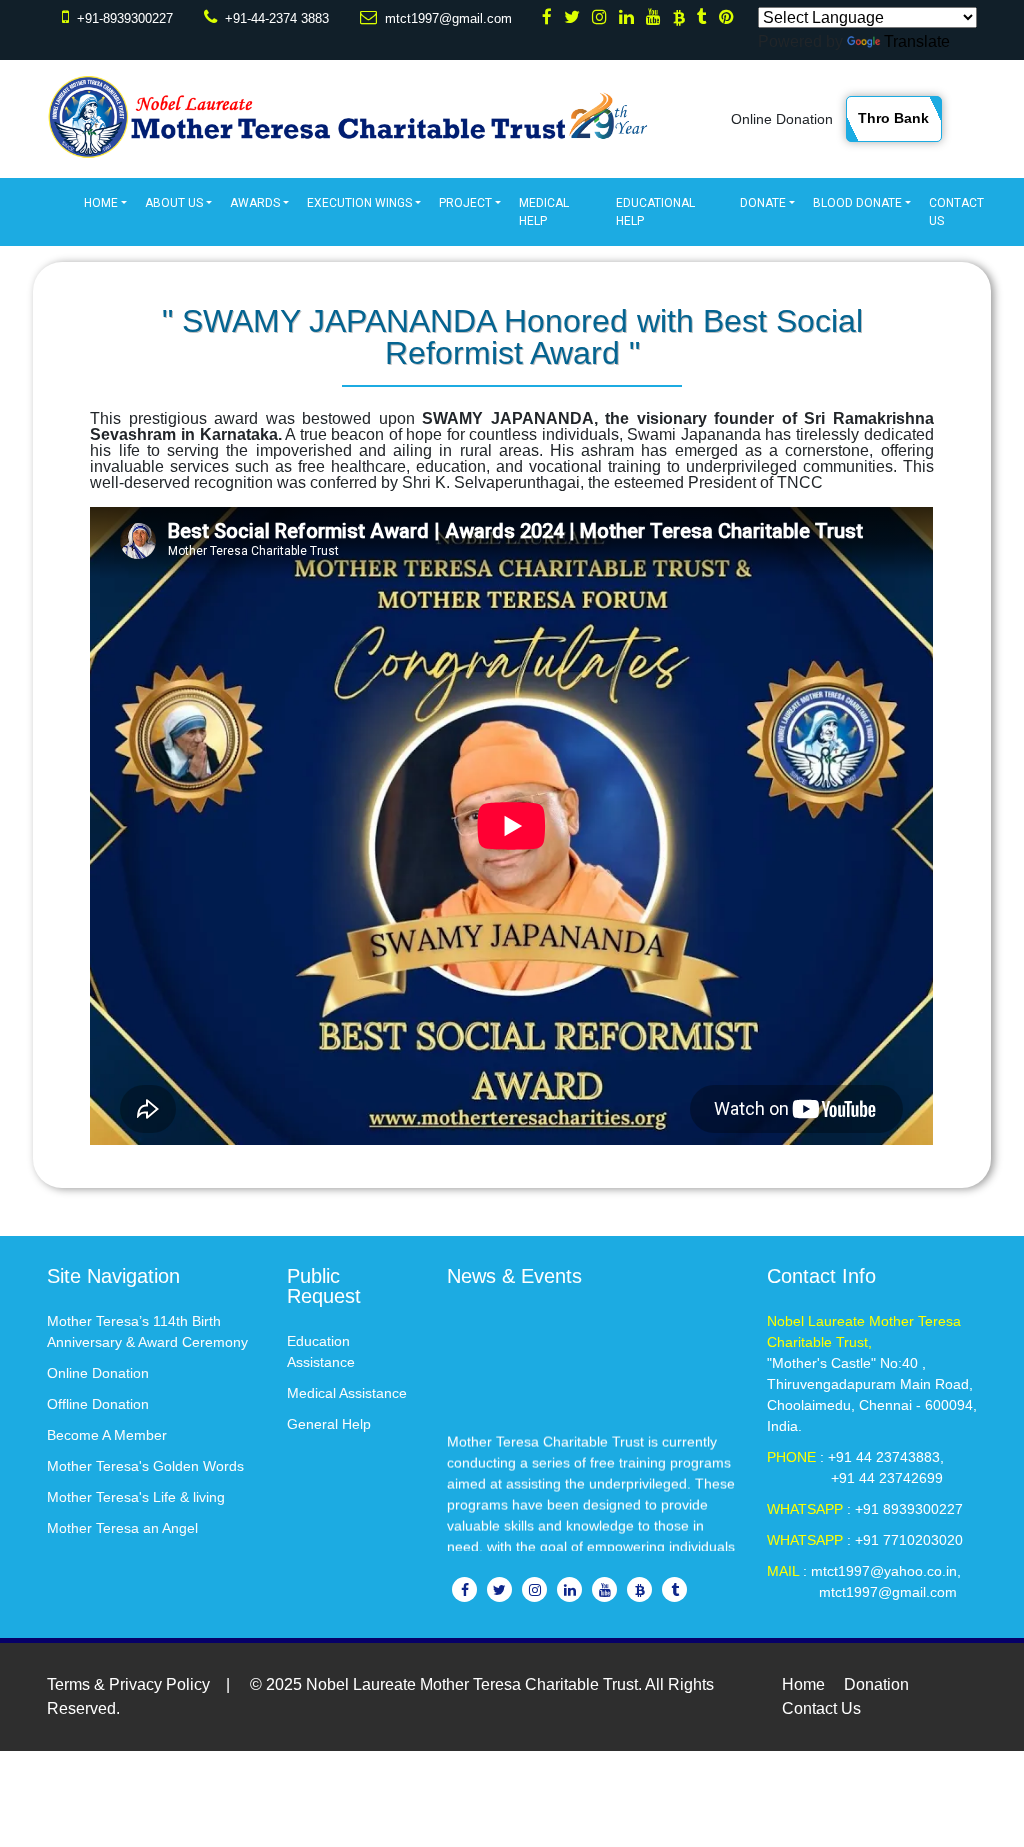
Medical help (544, 212)
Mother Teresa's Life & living (136, 1497)
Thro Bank (893, 118)
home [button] (101, 203)
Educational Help (655, 212)
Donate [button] (763, 203)
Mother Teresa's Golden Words (145, 1466)
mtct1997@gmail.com (448, 18)
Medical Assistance (347, 1393)
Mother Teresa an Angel (122, 1528)
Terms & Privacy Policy (128, 1684)
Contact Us (956, 212)
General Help (329, 1424)
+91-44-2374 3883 (277, 18)
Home (803, 1684)
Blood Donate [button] (857, 203)
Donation (876, 1684)
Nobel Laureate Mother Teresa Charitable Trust (472, 1684)
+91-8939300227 (125, 18)
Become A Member (107, 1435)
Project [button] (465, 203)
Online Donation (782, 119)
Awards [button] (255, 203)
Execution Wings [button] (359, 203)
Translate (917, 41)
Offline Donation (98, 1404)
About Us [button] (174, 203)
